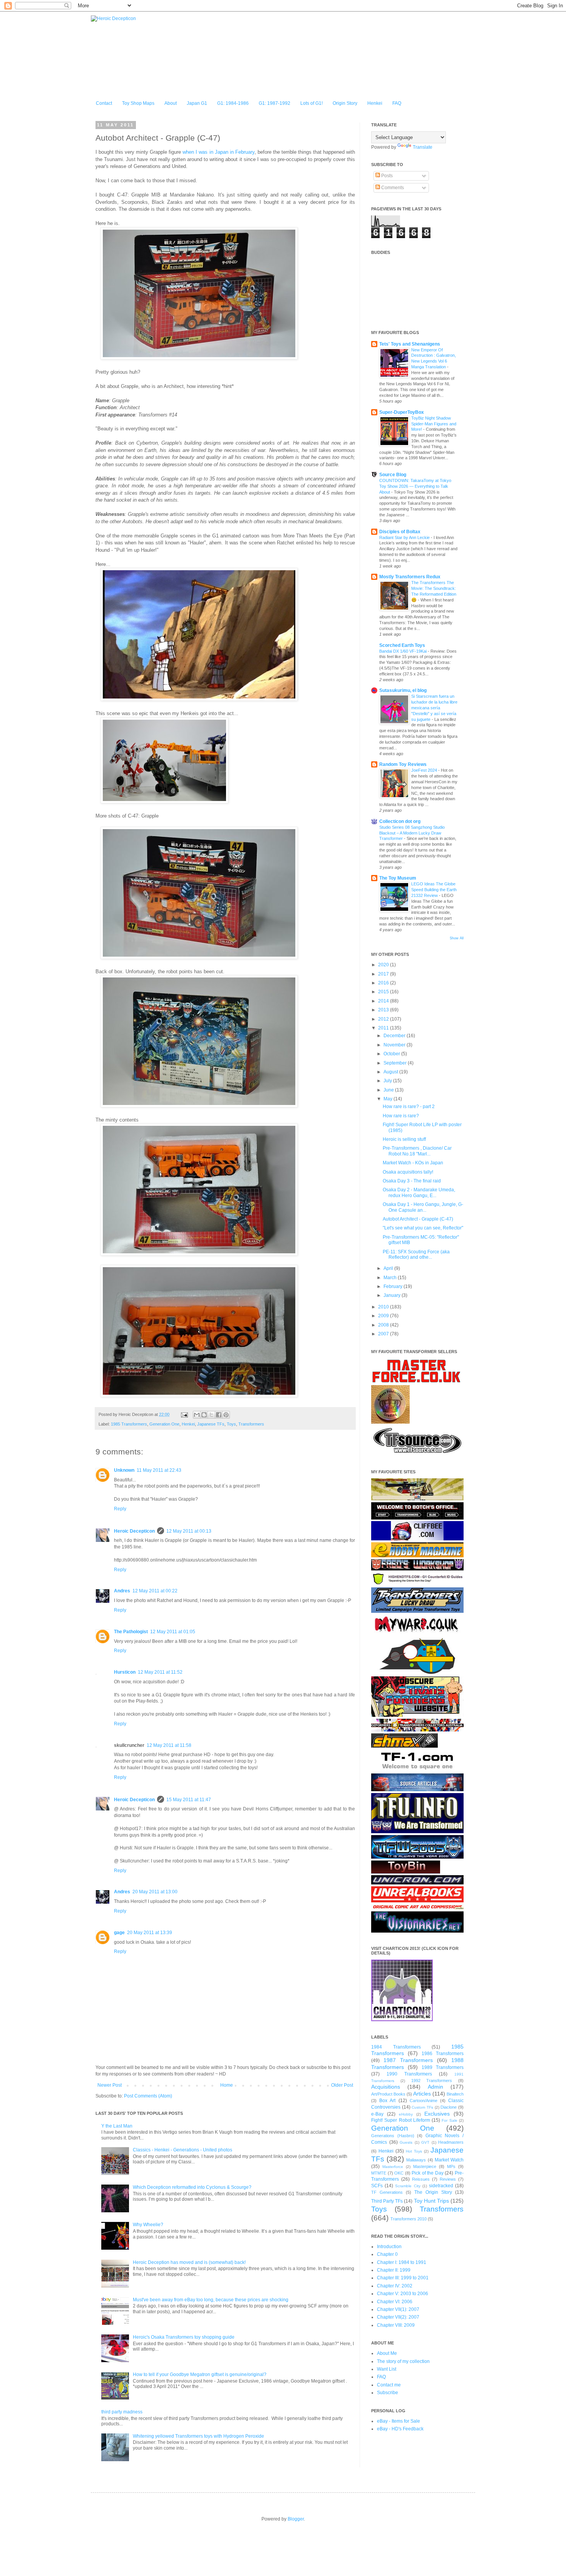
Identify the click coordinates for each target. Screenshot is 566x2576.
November (395, 1045)
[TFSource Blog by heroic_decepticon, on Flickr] (417, 1790)
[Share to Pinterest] (226, 1415)
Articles (422, 2094)
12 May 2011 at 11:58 (169, 1745)
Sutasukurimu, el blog (403, 690)
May (388, 1099)
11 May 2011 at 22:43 (159, 1470)
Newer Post (110, 2085)
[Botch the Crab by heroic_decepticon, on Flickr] (417, 1518)
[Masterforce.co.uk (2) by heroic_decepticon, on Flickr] (416, 1382)
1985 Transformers (129, 1424)
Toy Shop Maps (138, 103)
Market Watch (449, 2160)
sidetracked (441, 2186)
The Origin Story (433, 2192)
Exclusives (437, 2114)
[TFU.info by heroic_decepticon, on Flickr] (417, 1832)
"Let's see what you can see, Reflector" (423, 1228)
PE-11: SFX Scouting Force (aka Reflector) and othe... (416, 1254)
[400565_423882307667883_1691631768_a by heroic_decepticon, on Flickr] (402, 2020)
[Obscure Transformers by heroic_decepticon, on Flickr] (417, 1715)
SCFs (377, 2186)
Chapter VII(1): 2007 (398, 2309)
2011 (384, 1028)
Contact (104, 103)
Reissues (421, 2179)
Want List (387, 2369)
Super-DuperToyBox (402, 412)
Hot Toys (414, 2151)
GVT (425, 2142)
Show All (457, 938)
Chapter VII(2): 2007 (398, 2317)
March (391, 1278)
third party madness (122, 2412)
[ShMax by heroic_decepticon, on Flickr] (404, 1746)
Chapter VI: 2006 (395, 2302)
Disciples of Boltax (400, 532)
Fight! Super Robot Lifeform (401, 2120)
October (392, 1054)
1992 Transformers (432, 2081)
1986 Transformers (443, 2054)
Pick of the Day (428, 2173)
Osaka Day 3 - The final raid (412, 1181)
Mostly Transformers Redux (410, 577)
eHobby (406, 2114)
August (391, 1072)
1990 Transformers (409, 2074)
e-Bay (377, 2114)
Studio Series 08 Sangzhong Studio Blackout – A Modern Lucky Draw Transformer (412, 833)
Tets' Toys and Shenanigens (410, 344)
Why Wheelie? (148, 2225)
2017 (384, 974)
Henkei (375, 103)
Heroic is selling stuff (404, 1139)
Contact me (389, 2385)
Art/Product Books (388, 2094)
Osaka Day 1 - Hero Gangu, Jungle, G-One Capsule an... (423, 1207)
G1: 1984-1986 (233, 103)
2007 (384, 1334)
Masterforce (393, 2167)
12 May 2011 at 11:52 (160, 1672)
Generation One (164, 1424)
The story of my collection (403, 2361)
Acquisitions (386, 2087)
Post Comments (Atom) (148, 2096)
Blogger (296, 2519)
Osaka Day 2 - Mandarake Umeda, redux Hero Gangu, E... (419, 1192)
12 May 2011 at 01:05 (173, 1632)
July (388, 1081)
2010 (384, 1307)
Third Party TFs (387, 2201)
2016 (384, 983)
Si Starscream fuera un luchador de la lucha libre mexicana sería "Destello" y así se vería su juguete (434, 708)
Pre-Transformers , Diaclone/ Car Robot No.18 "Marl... (417, 1151)
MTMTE (379, 2173)
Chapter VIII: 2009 (396, 2325)
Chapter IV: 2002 (395, 2286)
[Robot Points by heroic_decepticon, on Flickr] (417, 1673)
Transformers (251, 1424)
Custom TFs (422, 2107)
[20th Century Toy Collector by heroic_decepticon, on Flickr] (417, 1499)
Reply (120, 1509)
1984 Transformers (396, 2047)
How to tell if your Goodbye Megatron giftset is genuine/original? (200, 2374)
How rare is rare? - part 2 (409, 1107)
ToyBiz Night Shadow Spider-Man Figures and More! (434, 424)
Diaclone (449, 2107)
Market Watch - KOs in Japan (413, 1163)
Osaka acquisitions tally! (408, 1172)
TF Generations (387, 2192)
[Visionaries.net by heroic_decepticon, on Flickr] (417, 1931)
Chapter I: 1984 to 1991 (402, 2262)
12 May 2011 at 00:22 (155, 1591)
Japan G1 (197, 103)
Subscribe (388, 2393)
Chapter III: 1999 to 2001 (403, 2278)
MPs (451, 2166)
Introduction (389, 2247)
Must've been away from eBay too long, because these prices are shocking (211, 2300)
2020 (384, 965)
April (389, 1268)
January (393, 1295)
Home (227, 2085)
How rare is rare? (401, 1116)
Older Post (342, 2085)
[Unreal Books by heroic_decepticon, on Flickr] (417, 1908)
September (396, 1063)
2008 (384, 1325)
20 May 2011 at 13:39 (150, 1933)
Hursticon (125, 1672)
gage (119, 1933)
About (171, 103)
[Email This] (197, 1415)
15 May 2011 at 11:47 (189, 1800)
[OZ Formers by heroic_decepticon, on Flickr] (417, 1730)
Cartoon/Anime (424, 2101)
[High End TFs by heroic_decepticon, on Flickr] (417, 1584)
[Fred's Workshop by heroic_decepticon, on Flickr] (417, 1569)
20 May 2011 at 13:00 (155, 1892)
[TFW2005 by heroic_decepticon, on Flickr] (417, 1857)
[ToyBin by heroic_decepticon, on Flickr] (406, 1872)
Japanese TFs (211, 1424)
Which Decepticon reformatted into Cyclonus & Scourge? (192, 2187)
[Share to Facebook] (219, 1415)
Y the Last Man (117, 2126)
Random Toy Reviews (403, 764)
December (395, 1036)
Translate (423, 147)
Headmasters (451, 2142)
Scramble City (408, 2186)
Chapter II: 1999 (394, 2270)
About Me (387, 2353)
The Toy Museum (398, 878)
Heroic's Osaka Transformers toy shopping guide (184, 2337)
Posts (386, 176)
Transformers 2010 (409, 2219)
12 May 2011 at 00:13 (189, 1531)
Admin (435, 2087)
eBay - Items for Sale (399, 2421)
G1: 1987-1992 (275, 103)
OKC (399, 2173)
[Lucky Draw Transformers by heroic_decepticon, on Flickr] (417, 1611)
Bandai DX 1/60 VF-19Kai (404, 651)
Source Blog (393, 475)
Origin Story (345, 103)
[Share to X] (211, 1415)
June (389, 1090)
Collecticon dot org (400, 821)
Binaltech (455, 2094)
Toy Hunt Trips (431, 2201)
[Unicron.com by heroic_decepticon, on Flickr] (417, 1883)
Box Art (387, 2101)
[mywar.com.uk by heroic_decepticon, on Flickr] (417, 1634)
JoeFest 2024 (425, 770)
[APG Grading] (390, 1422)
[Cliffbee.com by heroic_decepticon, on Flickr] (417, 1539)
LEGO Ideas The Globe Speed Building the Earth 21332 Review (434, 890)
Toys (231, 1424)
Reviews (448, 2179)
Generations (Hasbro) (393, 2136)
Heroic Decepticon (134, 1531)
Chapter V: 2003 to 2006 (403, 2294)
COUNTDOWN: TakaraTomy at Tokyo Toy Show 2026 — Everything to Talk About (415, 486)
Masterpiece (425, 2166)
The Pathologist (131, 1632)
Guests (406, 2142)
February (394, 1286)
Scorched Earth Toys (402, 645)
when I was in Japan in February (218, 152)
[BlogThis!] (204, 1415)
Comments (392, 188)
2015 (384, 992)
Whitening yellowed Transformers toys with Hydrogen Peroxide (198, 2436)
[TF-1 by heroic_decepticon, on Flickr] (417, 1770)
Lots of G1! (311, 103)
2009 (384, 1316)
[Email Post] (184, 1414)
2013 (384, 1010)
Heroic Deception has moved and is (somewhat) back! (189, 2262)
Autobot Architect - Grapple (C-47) (418, 1219)
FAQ (397, 103)
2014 (384, 1001)
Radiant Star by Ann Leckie (405, 537)
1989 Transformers (443, 2067)
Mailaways (416, 2160)
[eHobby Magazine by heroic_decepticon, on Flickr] (417, 1556)
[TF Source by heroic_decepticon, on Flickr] (417, 1454)
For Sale (449, 2120)
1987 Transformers (408, 2060)
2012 (384, 1019)
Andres (122, 1591)
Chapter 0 (387, 2254)
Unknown (124, 1470)
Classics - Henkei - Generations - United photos (183, 2150)
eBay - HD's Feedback (400, 2429)
